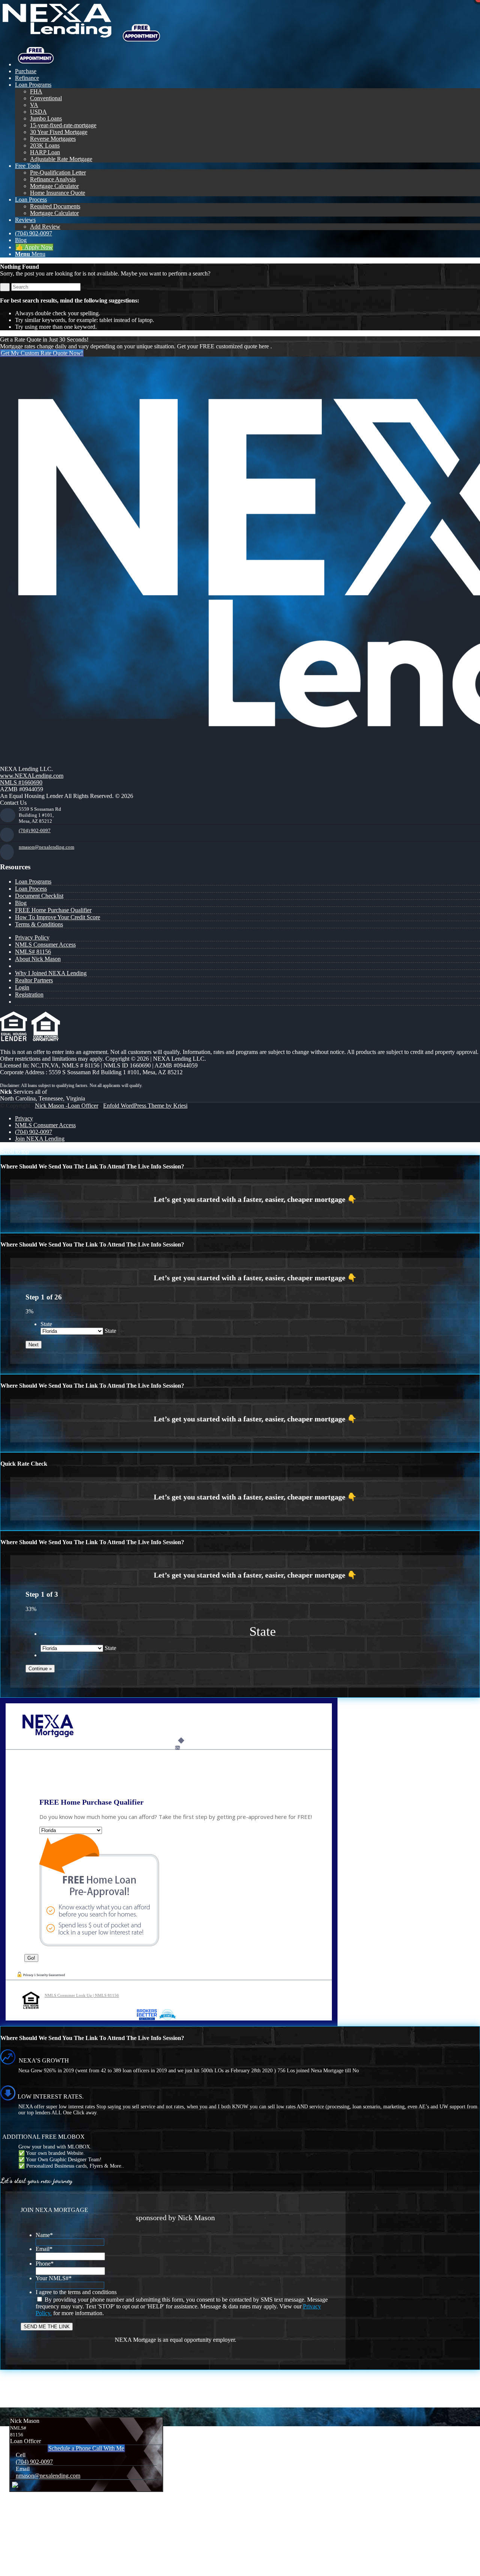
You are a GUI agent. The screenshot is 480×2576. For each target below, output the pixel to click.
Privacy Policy (32, 937)
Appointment (144, 33)
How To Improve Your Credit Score (58, 917)
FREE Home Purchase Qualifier (53, 910)
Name (44, 2235)
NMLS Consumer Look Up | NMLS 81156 (82, 1995)
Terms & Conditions (39, 924)
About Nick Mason (38, 959)
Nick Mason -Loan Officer (67, 1106)
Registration (29, 994)
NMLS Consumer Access (45, 945)
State (46, 1324)
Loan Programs (33, 882)
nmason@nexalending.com (46, 847)
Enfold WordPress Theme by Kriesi (145, 1106)
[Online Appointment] (36, 64)
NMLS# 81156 (33, 952)
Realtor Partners (34, 980)
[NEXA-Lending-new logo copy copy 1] (56, 35)
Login (22, 987)
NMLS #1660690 (21, 782)
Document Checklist (39, 896)
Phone (45, 2264)
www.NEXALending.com (32, 776)
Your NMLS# (54, 2278)
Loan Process (31, 889)
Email (44, 2249)
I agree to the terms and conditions (76, 2292)
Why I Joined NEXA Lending (51, 973)
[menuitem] (247, 56)
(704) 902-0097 (35, 830)
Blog (21, 903)
